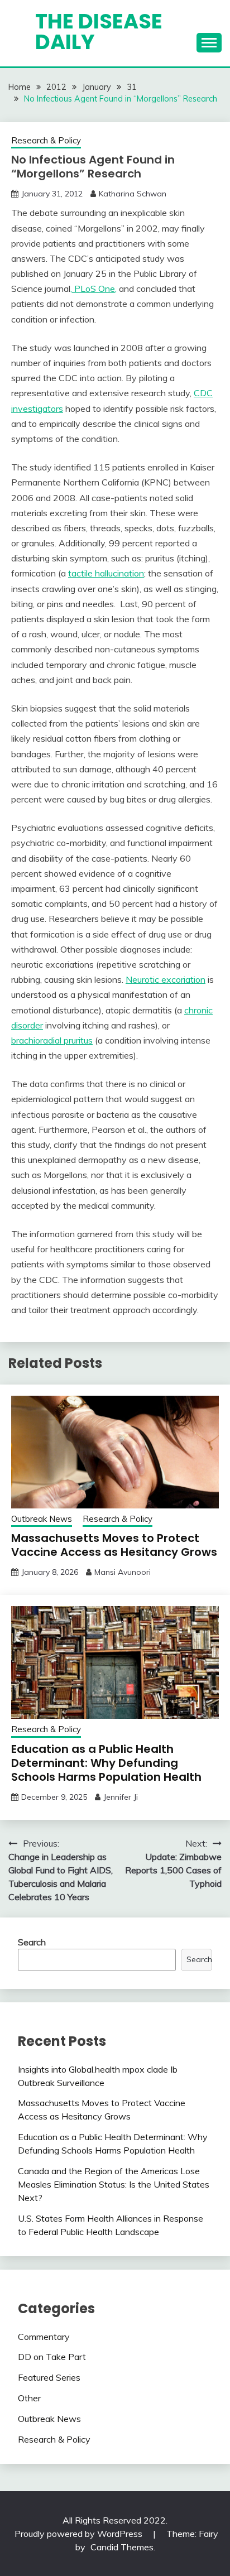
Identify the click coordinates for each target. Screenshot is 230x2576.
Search (32, 1942)
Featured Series (49, 2377)
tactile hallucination (106, 573)
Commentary (44, 2337)
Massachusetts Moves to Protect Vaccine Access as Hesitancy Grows (114, 1545)
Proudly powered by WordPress (80, 2534)
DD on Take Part (52, 2357)
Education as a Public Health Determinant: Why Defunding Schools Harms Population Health (106, 1763)
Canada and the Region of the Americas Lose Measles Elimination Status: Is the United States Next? (114, 2184)
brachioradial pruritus (52, 1040)
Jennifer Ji (121, 1797)
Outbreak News (42, 1519)
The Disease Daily (99, 32)
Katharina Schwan (133, 194)
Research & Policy (46, 140)
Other (29, 2398)
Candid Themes (122, 2547)
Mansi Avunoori (123, 1572)
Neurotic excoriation (166, 979)
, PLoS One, (94, 289)
